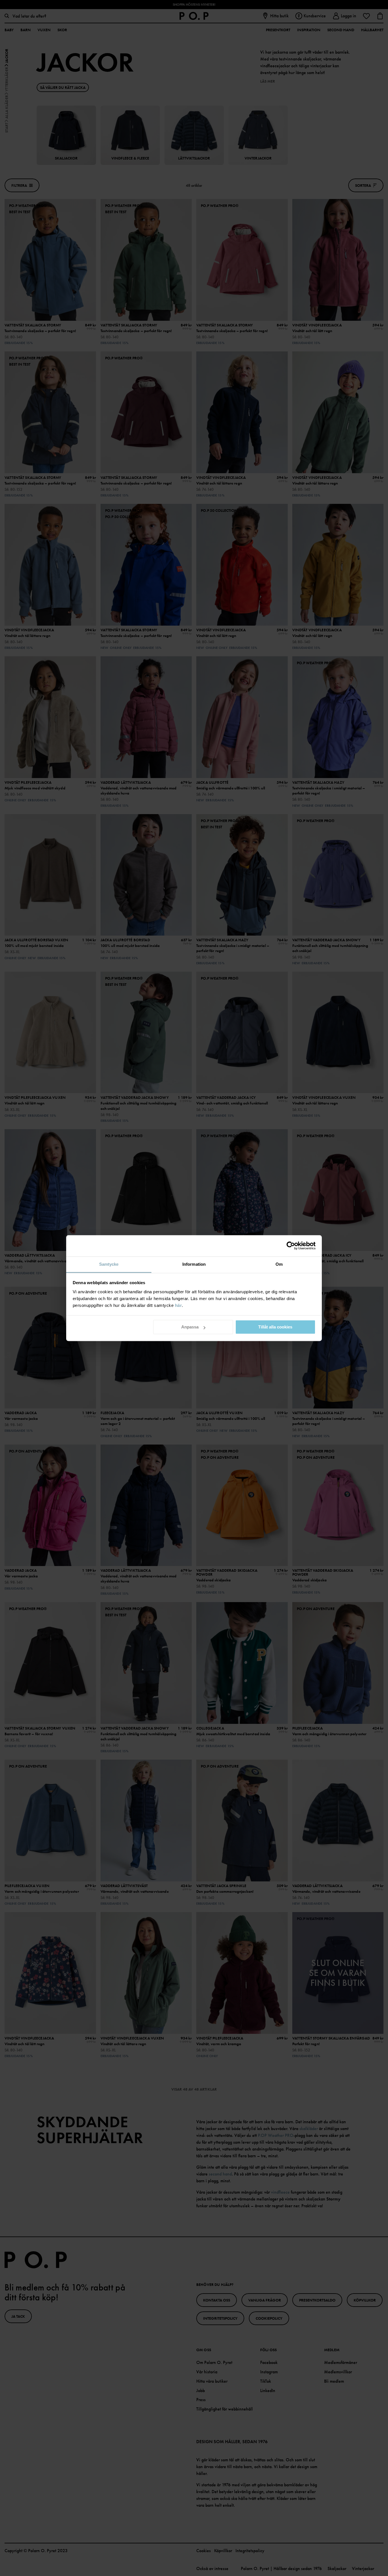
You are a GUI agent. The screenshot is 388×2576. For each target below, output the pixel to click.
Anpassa (190, 1327)
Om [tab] (279, 1264)
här (179, 1305)
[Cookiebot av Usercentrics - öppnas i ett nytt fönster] (291, 1246)
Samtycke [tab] (109, 1264)
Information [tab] (194, 1264)
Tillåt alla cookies (275, 1327)
